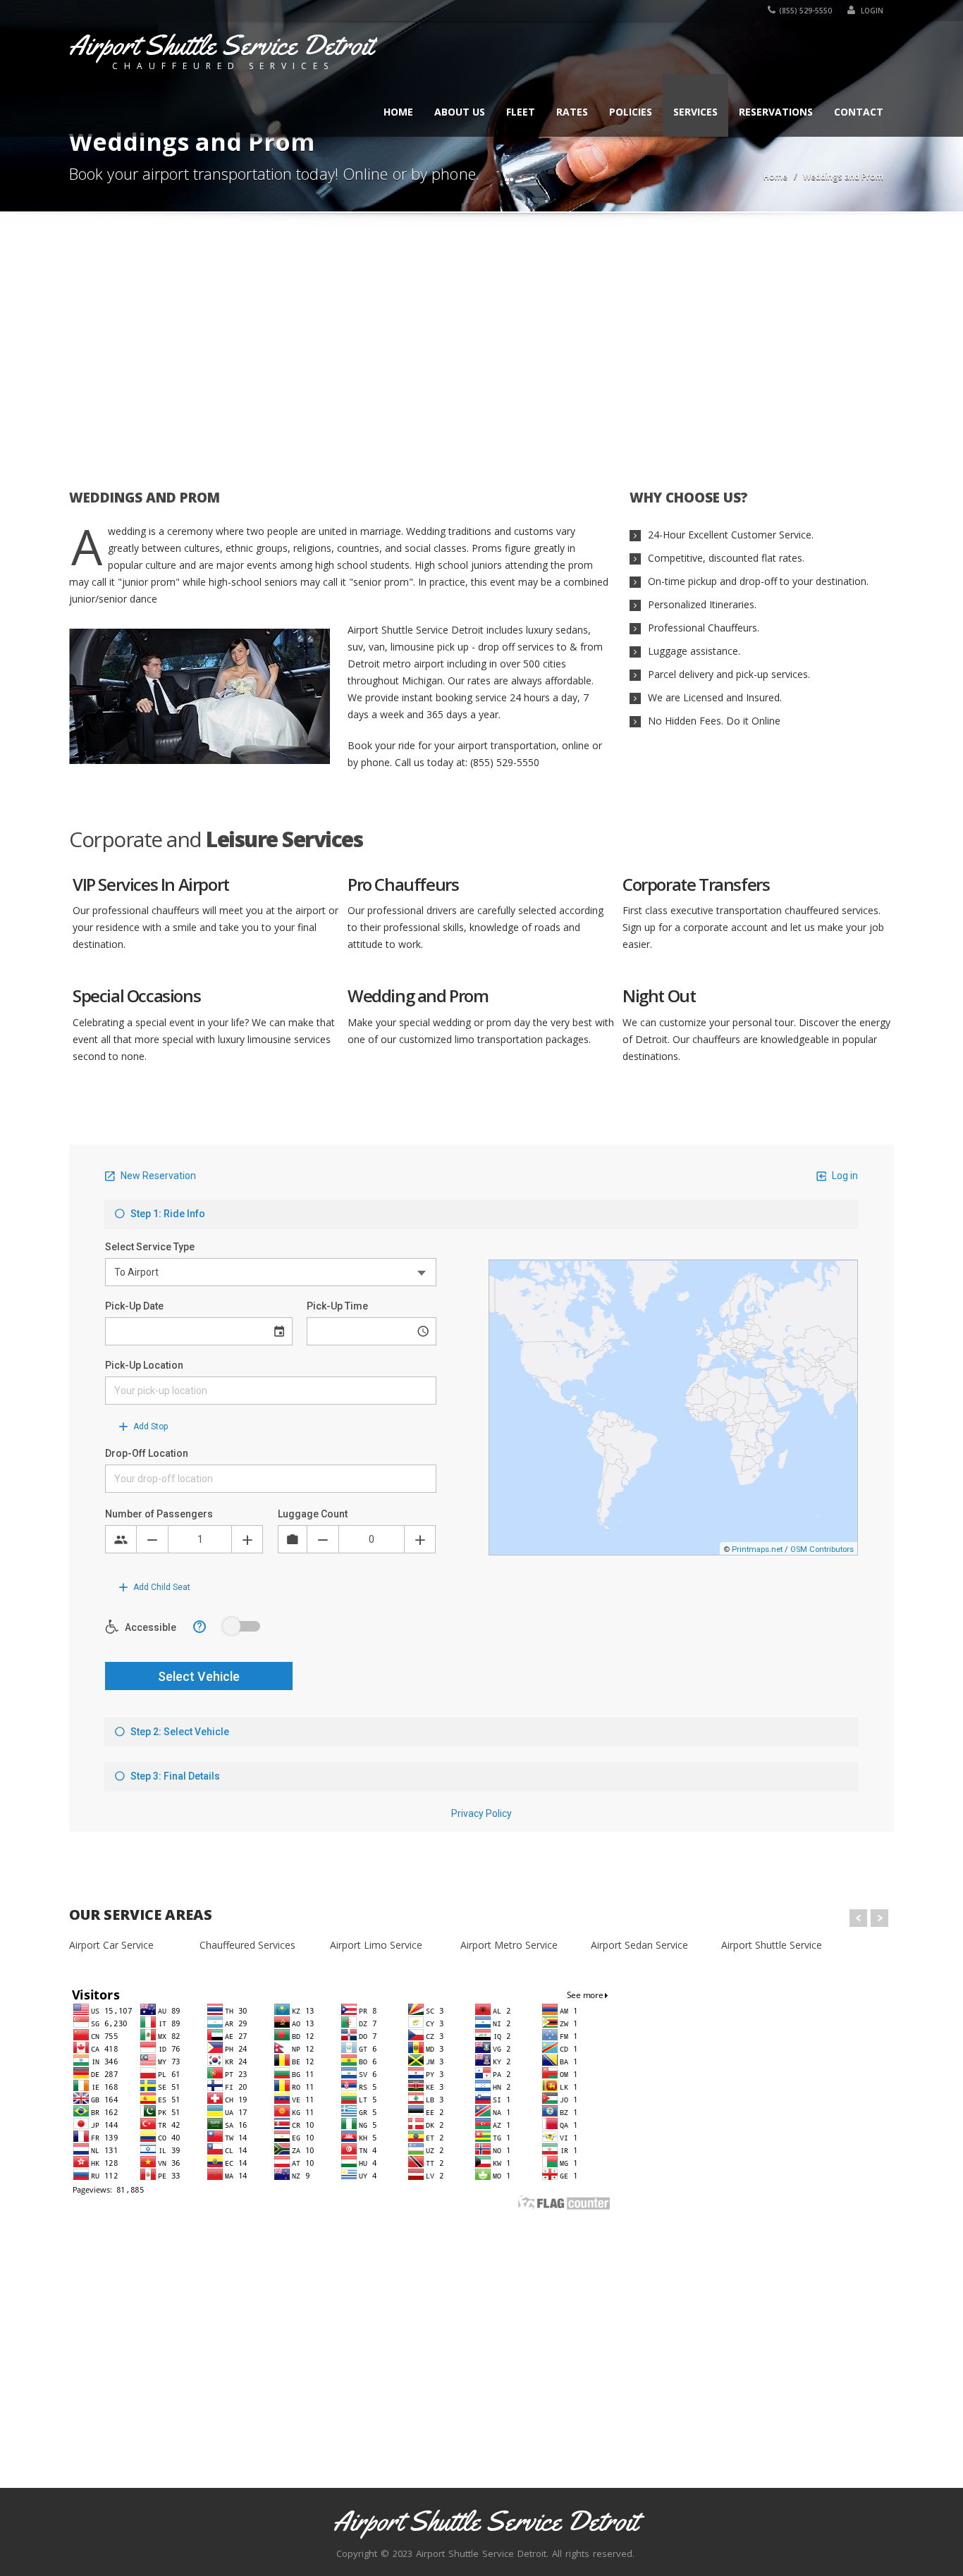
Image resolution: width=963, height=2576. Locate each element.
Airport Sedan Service (639, 1945)
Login (871, 11)
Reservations (776, 112)
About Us (460, 112)
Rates (572, 112)
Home (398, 112)
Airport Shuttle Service (772, 1945)
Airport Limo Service (376, 1945)
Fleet (521, 112)
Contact (859, 112)
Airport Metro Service (509, 1945)
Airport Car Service (111, 1945)
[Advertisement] (481, 343)
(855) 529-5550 (805, 11)
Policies (631, 112)
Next (879, 1918)
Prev (858, 1918)
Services (695, 112)
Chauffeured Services (247, 1945)
